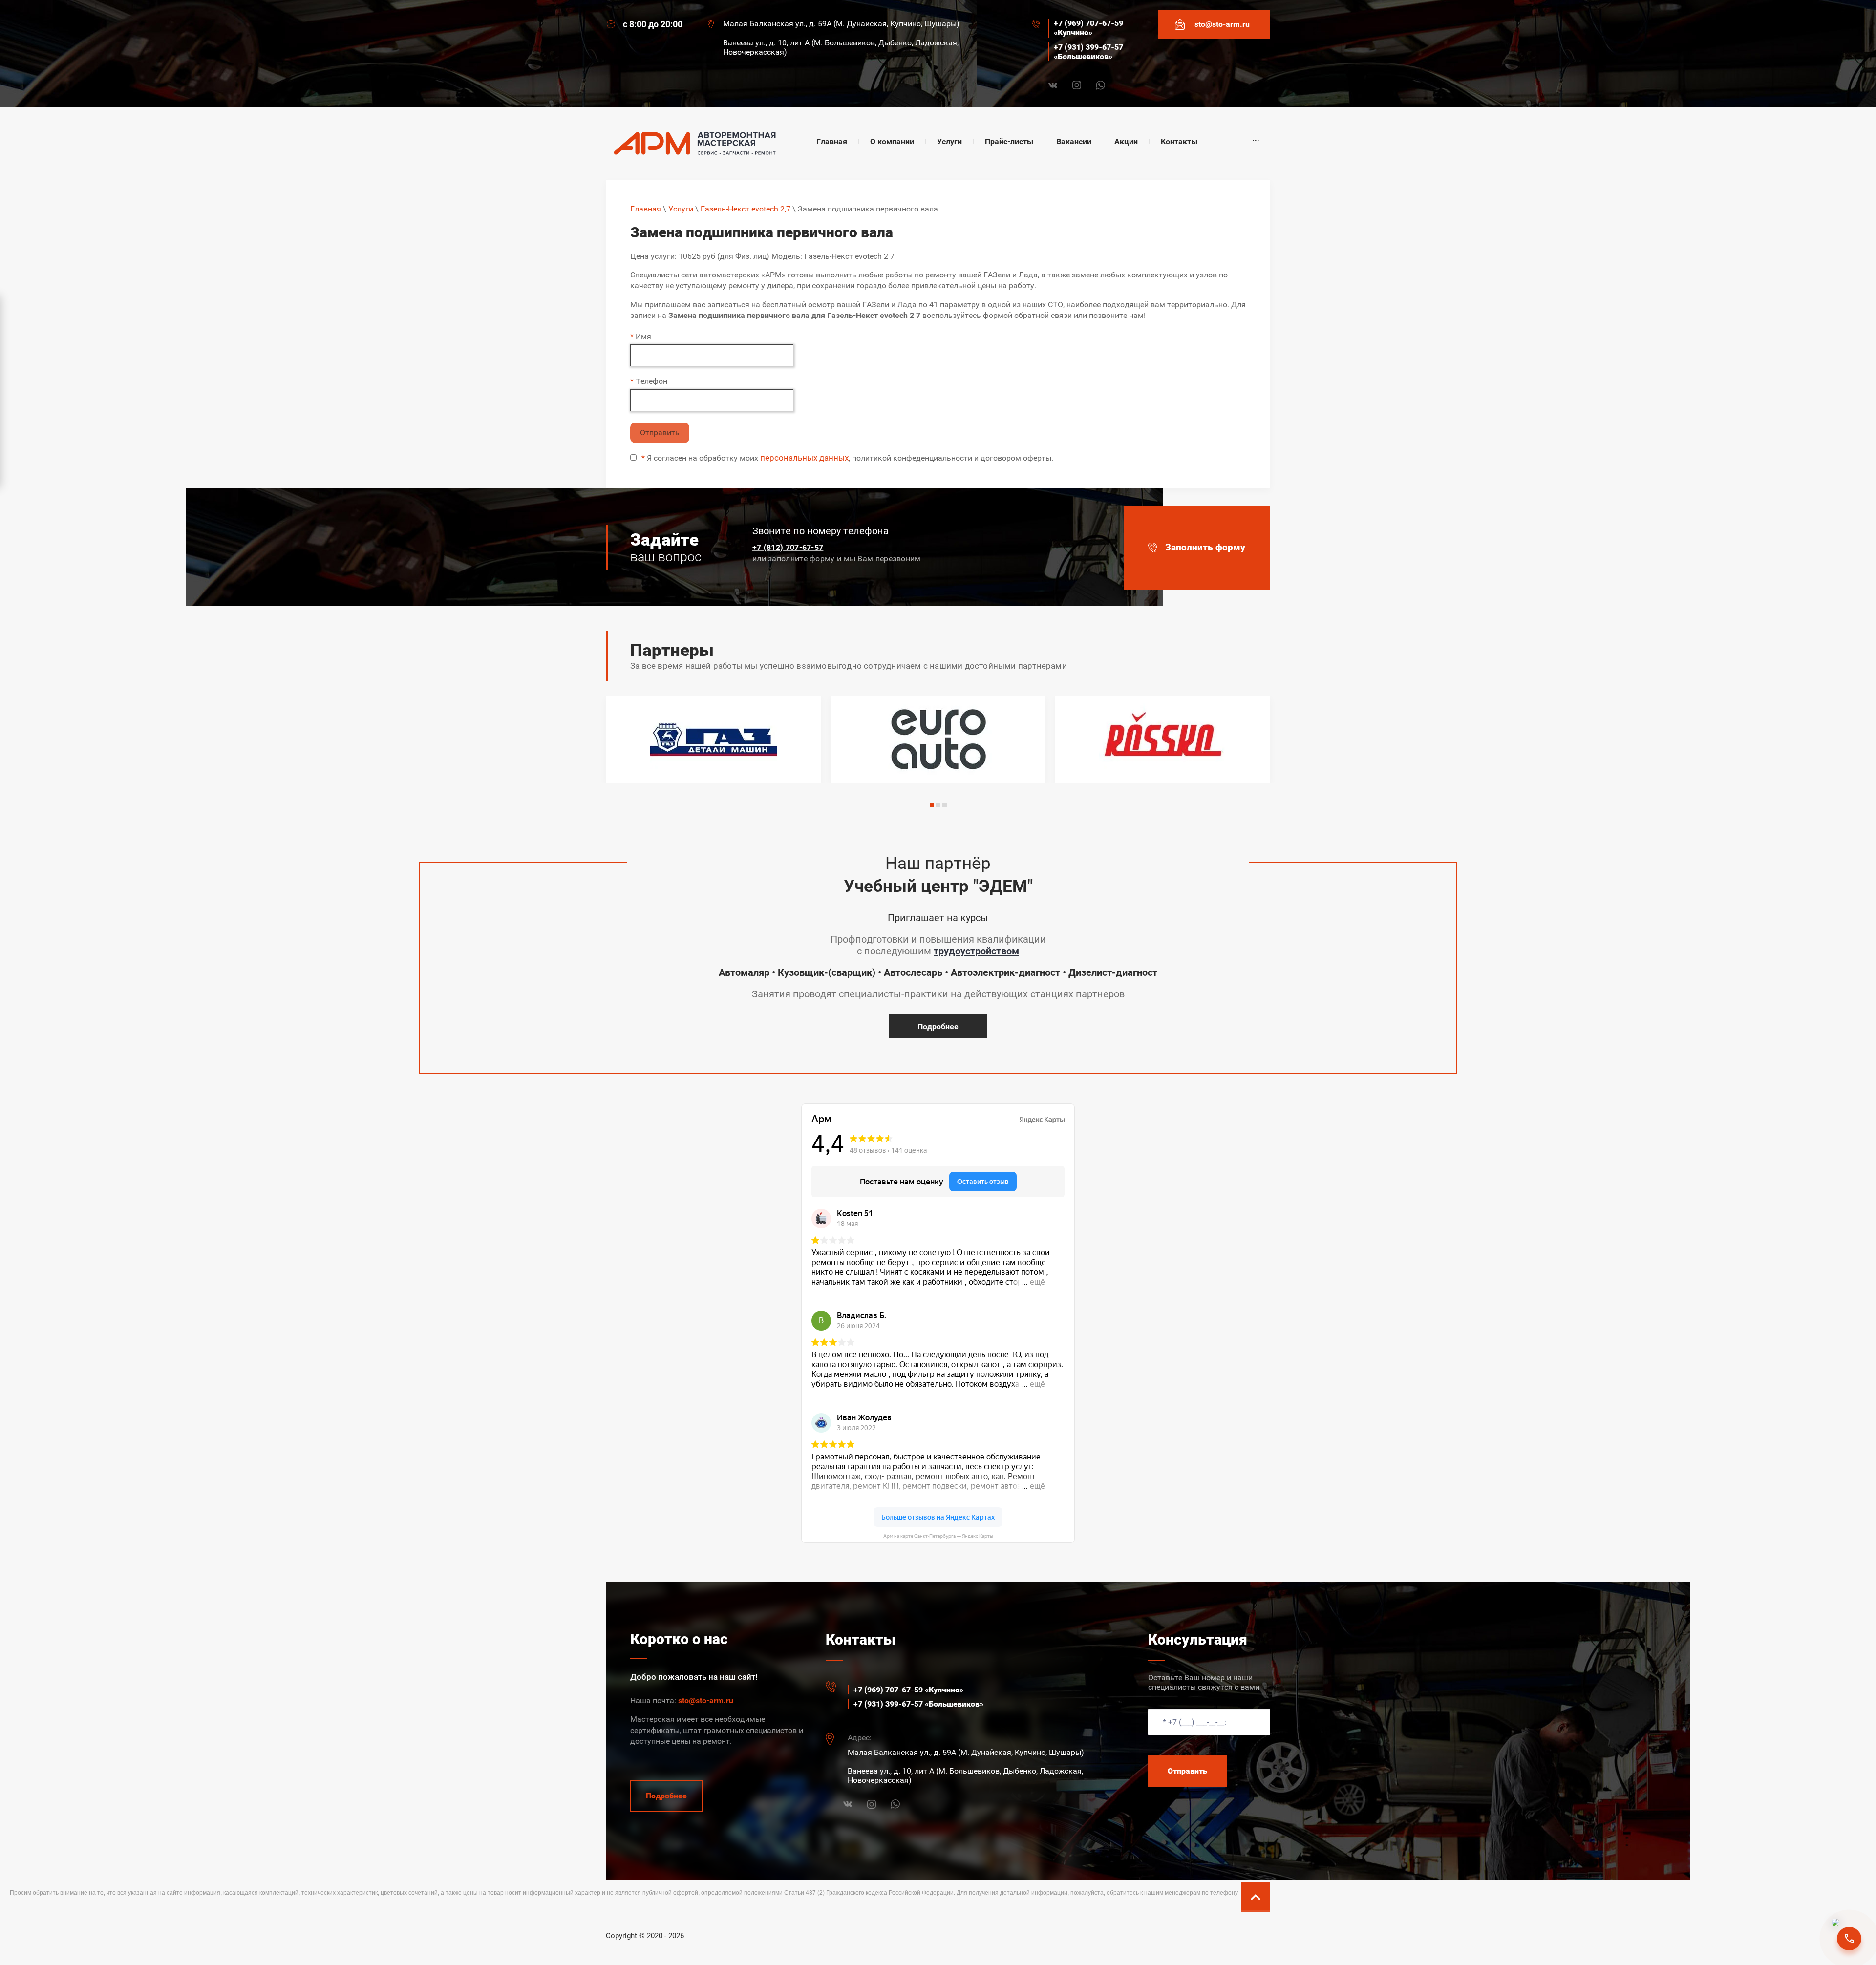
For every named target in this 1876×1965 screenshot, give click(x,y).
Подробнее (938, 1026)
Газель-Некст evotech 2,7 (746, 209)
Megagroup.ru (1248, 1932)
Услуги (681, 209)
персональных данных (804, 458)
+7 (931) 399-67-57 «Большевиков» (1088, 52)
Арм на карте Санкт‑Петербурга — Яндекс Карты (938, 1536)
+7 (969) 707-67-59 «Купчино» (1088, 28)
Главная (646, 209)
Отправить (660, 433)
